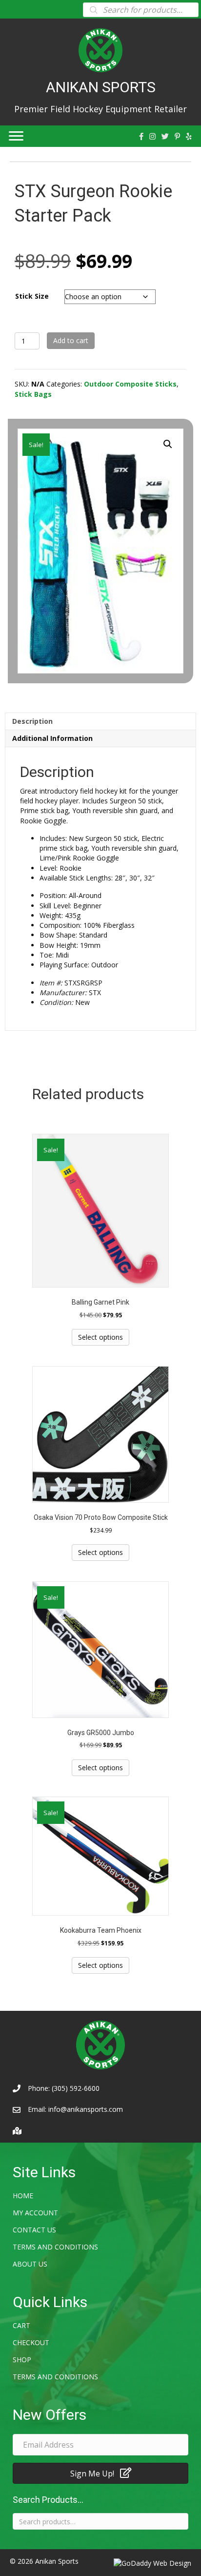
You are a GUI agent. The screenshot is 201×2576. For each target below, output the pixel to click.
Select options (100, 1337)
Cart (21, 2325)
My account (35, 2213)
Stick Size (32, 296)
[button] (168, 444)
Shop (22, 2360)
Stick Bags (33, 394)
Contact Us (34, 2230)
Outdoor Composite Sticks (130, 384)
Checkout (31, 2342)
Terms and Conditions (55, 2247)
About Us (30, 2264)
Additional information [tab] (52, 738)
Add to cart (71, 340)
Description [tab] (32, 721)
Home (23, 2196)
